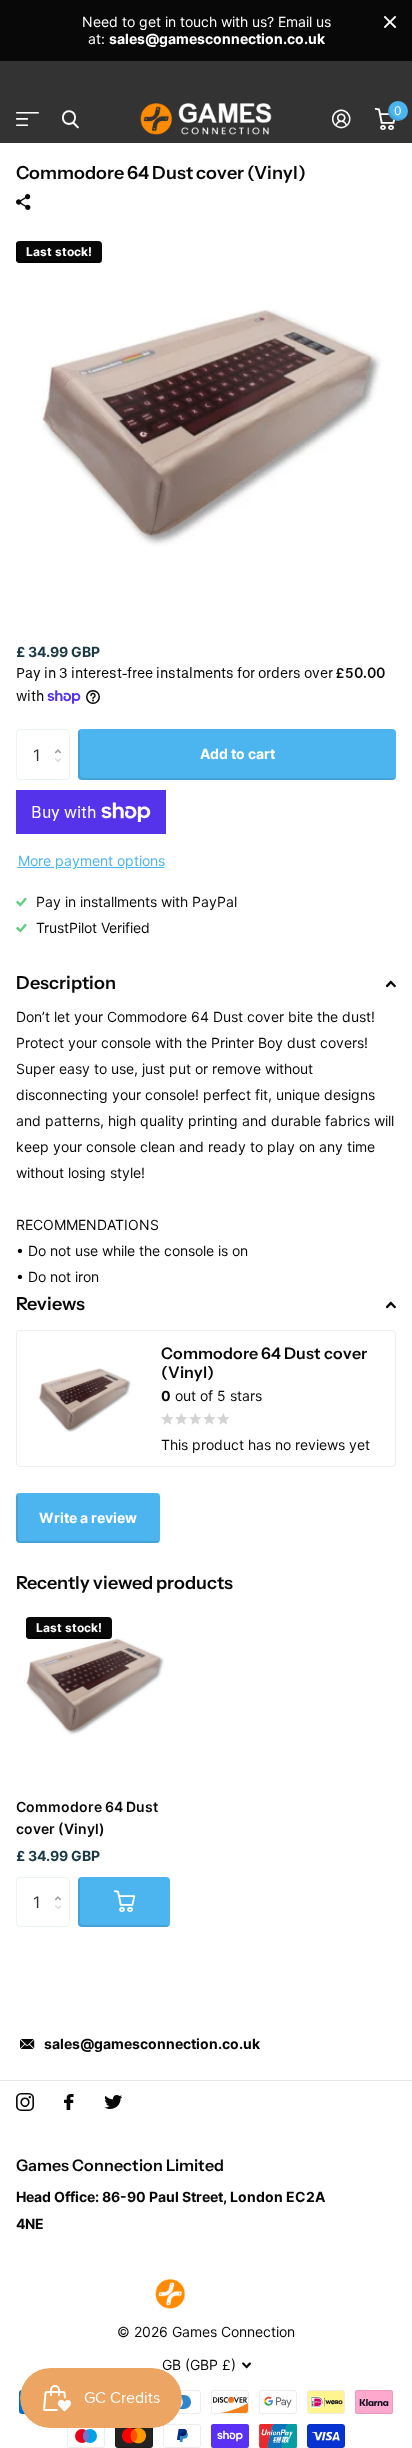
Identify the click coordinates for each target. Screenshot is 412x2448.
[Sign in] (341, 119)
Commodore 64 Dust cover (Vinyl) (87, 1817)
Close (390, 22)
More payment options (91, 860)
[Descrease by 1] (62, 772)
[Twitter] (113, 2102)
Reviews (50, 1304)
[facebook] (69, 2102)
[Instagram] (25, 2102)
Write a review (88, 1517)
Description (66, 983)
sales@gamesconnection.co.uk (152, 2043)
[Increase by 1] (62, 736)
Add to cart (237, 753)
